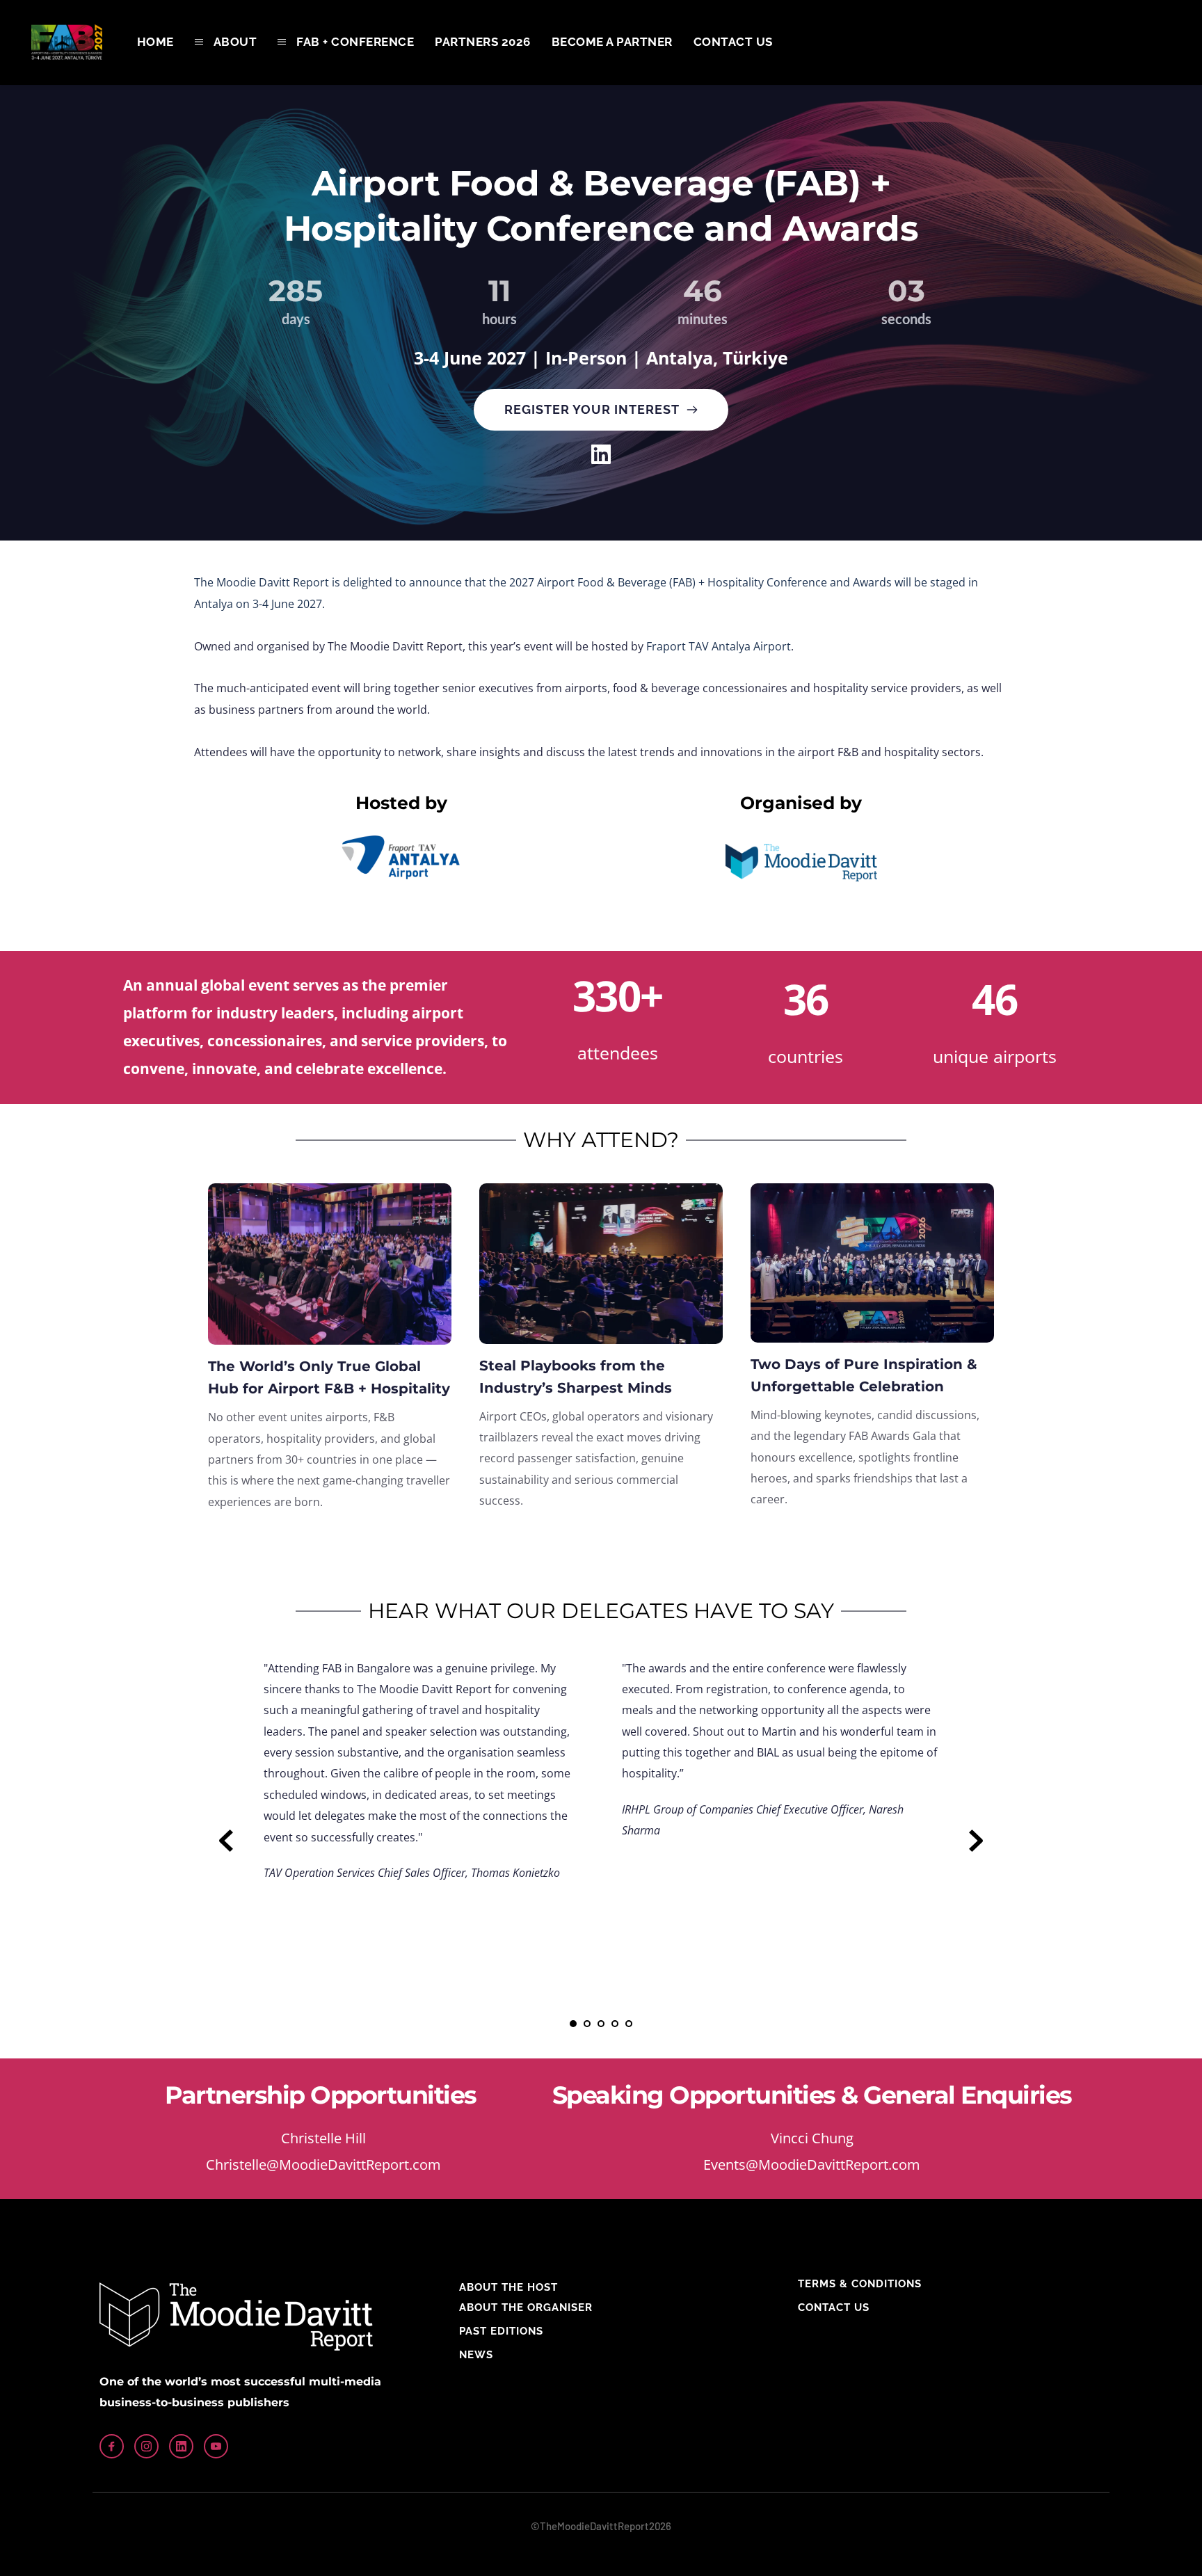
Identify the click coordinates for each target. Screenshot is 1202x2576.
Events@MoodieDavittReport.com (812, 2165)
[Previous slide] (226, 1841)
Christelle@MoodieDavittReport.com (323, 2165)
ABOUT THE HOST (508, 2287)
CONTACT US (834, 2307)
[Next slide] (976, 1841)
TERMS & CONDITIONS (860, 2284)
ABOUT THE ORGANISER (526, 2307)
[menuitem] (155, 42)
